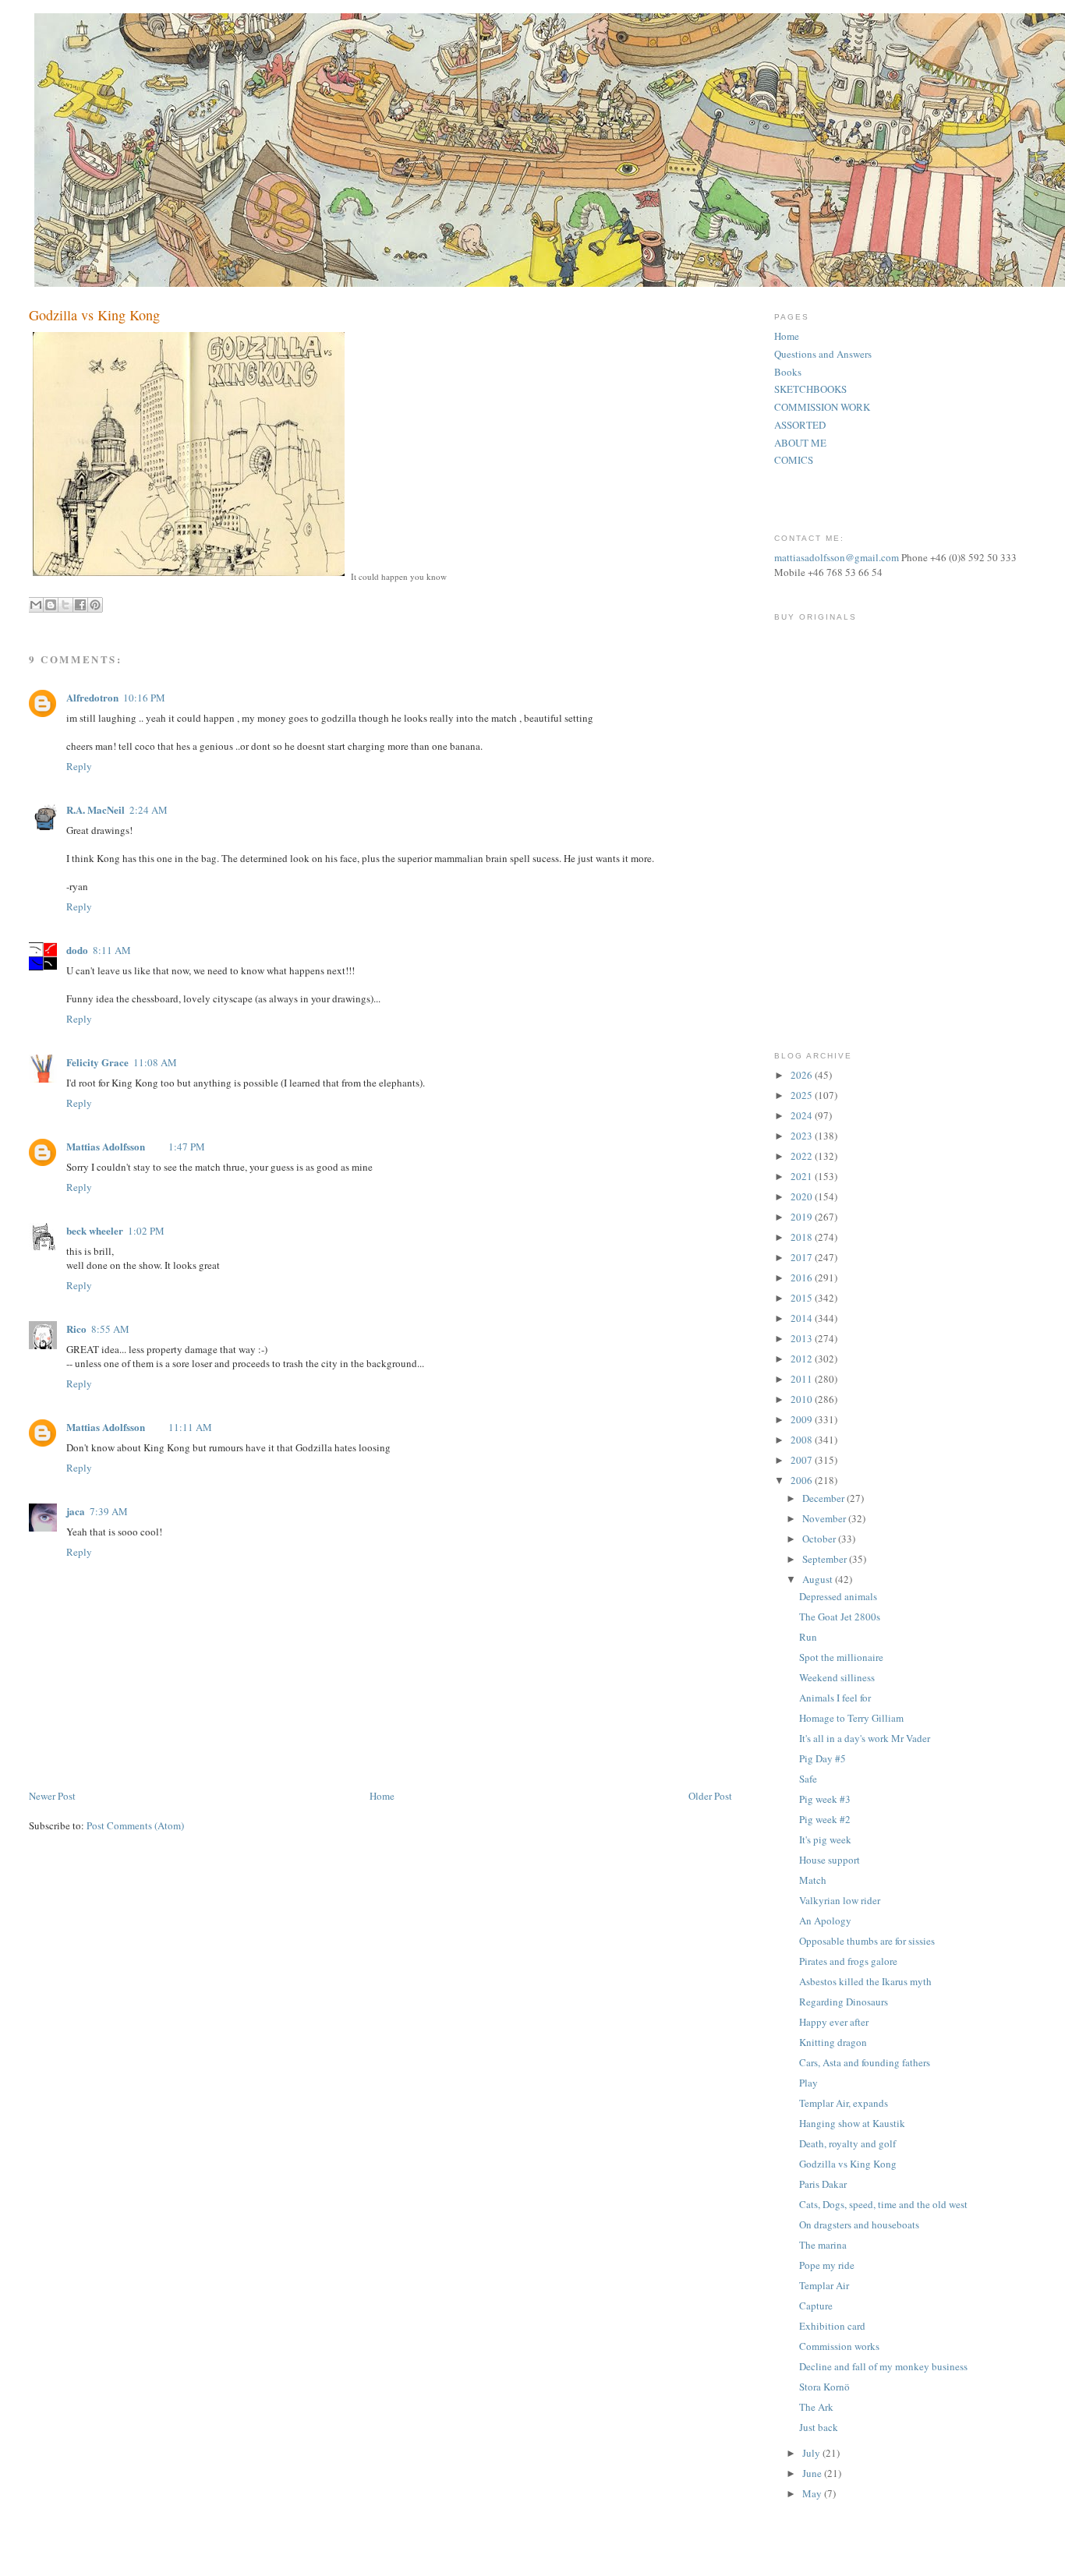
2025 (803, 1095)
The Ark (816, 2407)
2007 (803, 1460)
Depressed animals (838, 1596)
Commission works (839, 2346)
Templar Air (824, 2285)
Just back (819, 2427)
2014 (803, 1318)
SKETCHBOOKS (810, 389)
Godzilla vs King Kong (848, 2164)
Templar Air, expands (844, 2103)
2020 (803, 1196)
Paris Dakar (823, 2184)
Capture (816, 2306)
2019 (803, 1217)
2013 (803, 1338)
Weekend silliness (837, 1677)
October (820, 1539)
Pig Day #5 (823, 1758)
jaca (76, 1511)
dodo (77, 950)
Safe (808, 1779)
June (813, 2473)
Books (788, 372)
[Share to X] (65, 605)
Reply (79, 766)
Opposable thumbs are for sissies (867, 1941)
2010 (803, 1399)
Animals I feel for (835, 1698)
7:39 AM (109, 1511)
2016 (803, 1277)
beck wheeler (95, 1230)
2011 (803, 1379)
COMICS (794, 460)
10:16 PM (144, 698)
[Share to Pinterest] (95, 605)
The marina (823, 2245)
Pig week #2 (825, 1819)
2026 (803, 1075)
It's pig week (825, 1839)
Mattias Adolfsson (106, 1146)
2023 (803, 1136)
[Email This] (36, 605)
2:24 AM (149, 810)
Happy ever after (834, 2022)
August (819, 1579)
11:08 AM (155, 1062)
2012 (803, 1359)
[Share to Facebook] (80, 605)
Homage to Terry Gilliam (851, 1718)
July (812, 2453)
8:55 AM (110, 1329)
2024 (803, 1115)
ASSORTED (800, 425)
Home (382, 1796)
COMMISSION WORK (822, 407)
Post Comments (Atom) (135, 1825)
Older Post (710, 1796)
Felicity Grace (97, 1062)
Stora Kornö (824, 2387)
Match (813, 1880)
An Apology (825, 1921)
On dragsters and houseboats (859, 2224)
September (826, 1559)
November (825, 1518)
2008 (803, 1440)
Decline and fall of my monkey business (883, 2366)
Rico (76, 1329)
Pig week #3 (825, 1799)
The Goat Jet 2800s (840, 1617)
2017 (803, 1257)
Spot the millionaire (841, 1657)
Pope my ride (827, 2265)
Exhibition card (832, 2326)
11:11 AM (190, 1427)
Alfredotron (92, 697)
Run (808, 1637)
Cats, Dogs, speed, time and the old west (883, 2204)
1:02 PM (146, 1231)
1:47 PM (187, 1147)
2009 (803, 1419)
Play (808, 2083)
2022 (803, 1156)
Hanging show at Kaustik (852, 2123)
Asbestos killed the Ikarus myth (865, 1981)
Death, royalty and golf (847, 2143)
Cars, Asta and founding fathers (865, 2062)
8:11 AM (112, 950)
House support (830, 1860)
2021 (803, 1176)
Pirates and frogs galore (848, 1961)
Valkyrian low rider (840, 1900)
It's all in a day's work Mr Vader (865, 1738)
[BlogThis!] (51, 605)
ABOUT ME (800, 443)
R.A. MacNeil (96, 809)
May (813, 2493)
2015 (803, 1298)
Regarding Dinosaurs (844, 2002)
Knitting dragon (833, 2042)
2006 (803, 1480)
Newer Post (52, 1796)
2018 (803, 1237)
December (824, 1498)
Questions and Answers (823, 354)
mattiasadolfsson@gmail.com (837, 557)
